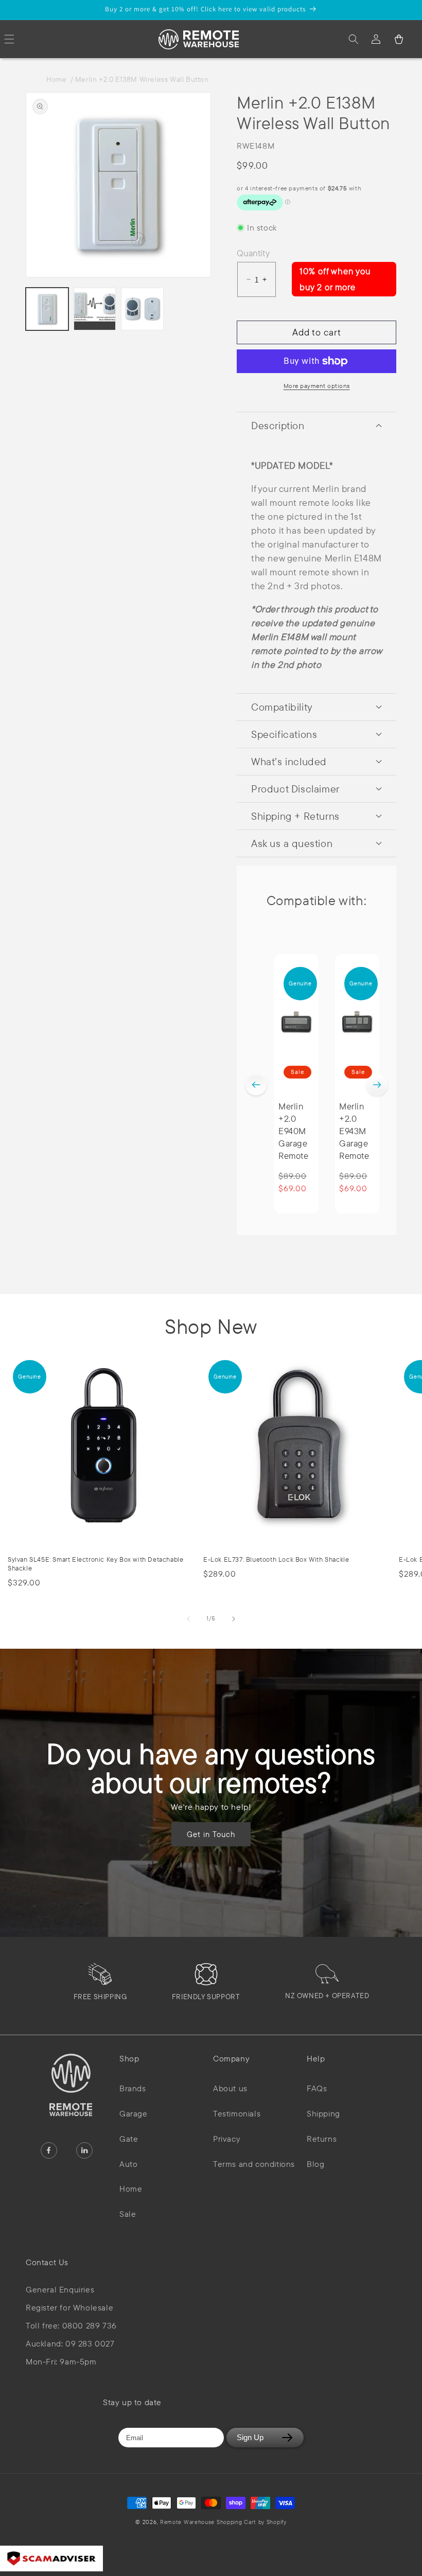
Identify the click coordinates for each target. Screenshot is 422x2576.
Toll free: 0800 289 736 (71, 2326)
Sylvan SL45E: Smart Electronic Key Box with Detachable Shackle (95, 1564)
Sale (128, 2214)
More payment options (317, 386)
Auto (128, 2164)
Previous (256, 1085)
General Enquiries (60, 2290)
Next (377, 1085)
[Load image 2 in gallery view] (95, 309)
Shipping (323, 2113)
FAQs (317, 2088)
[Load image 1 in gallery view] (47, 309)
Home (58, 79)
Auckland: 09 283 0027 (70, 2344)
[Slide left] (188, 1619)
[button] (354, 39)
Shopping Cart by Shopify (252, 2522)
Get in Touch (211, 1834)
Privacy (227, 2139)
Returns (322, 2139)
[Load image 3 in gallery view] (142, 309)
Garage (134, 2113)
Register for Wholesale (69, 2308)
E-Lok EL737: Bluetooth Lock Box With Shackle (276, 1559)
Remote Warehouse (187, 2522)
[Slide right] (234, 1619)
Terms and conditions (254, 2164)
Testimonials (237, 2113)
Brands (133, 2088)
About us (230, 2088)
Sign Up (250, 2437)
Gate (129, 2139)
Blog (315, 2164)
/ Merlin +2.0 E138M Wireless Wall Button (140, 79)
